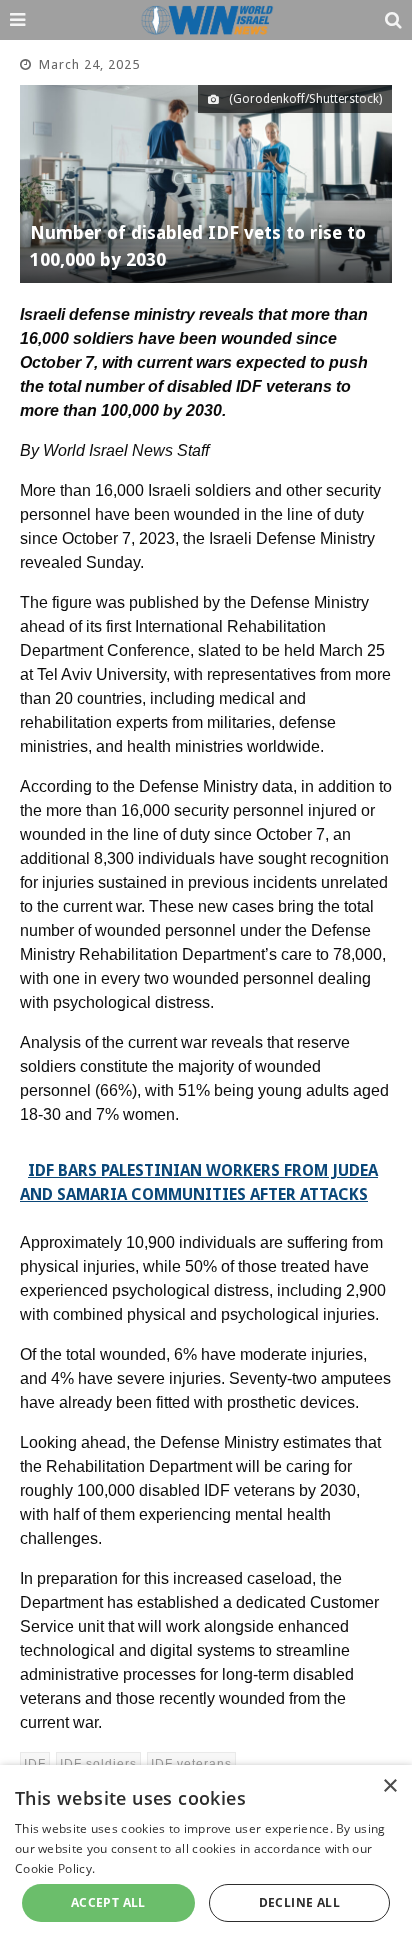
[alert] (206, 1853)
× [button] (389, 1786)
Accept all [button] (108, 1902)
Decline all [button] (299, 1902)
